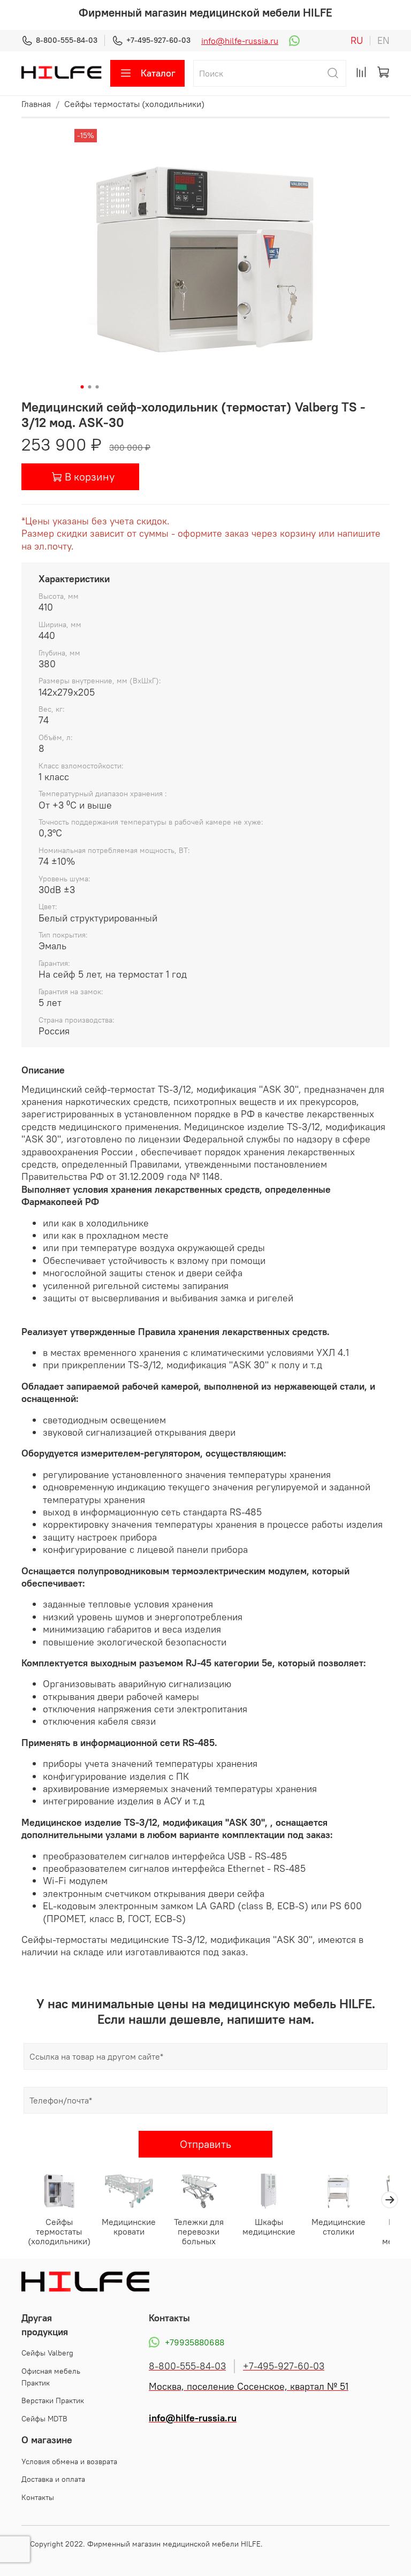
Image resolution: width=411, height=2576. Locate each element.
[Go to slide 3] (97, 387)
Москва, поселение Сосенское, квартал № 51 (249, 2387)
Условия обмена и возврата (69, 2461)
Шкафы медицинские (269, 2227)
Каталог (158, 73)
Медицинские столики (338, 2227)
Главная (36, 104)
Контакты (38, 2497)
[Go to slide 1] (82, 387)
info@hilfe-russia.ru (240, 41)
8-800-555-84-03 (67, 40)
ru (357, 41)
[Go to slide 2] (90, 387)
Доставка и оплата (53, 2479)
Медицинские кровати (129, 2227)
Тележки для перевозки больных (199, 2232)
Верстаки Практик (53, 2400)
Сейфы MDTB (44, 2419)
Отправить (205, 2144)
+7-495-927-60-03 (158, 40)
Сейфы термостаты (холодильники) (134, 104)
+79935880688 (195, 2342)
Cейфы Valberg (47, 2353)
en (383, 41)
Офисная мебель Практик (51, 2377)
